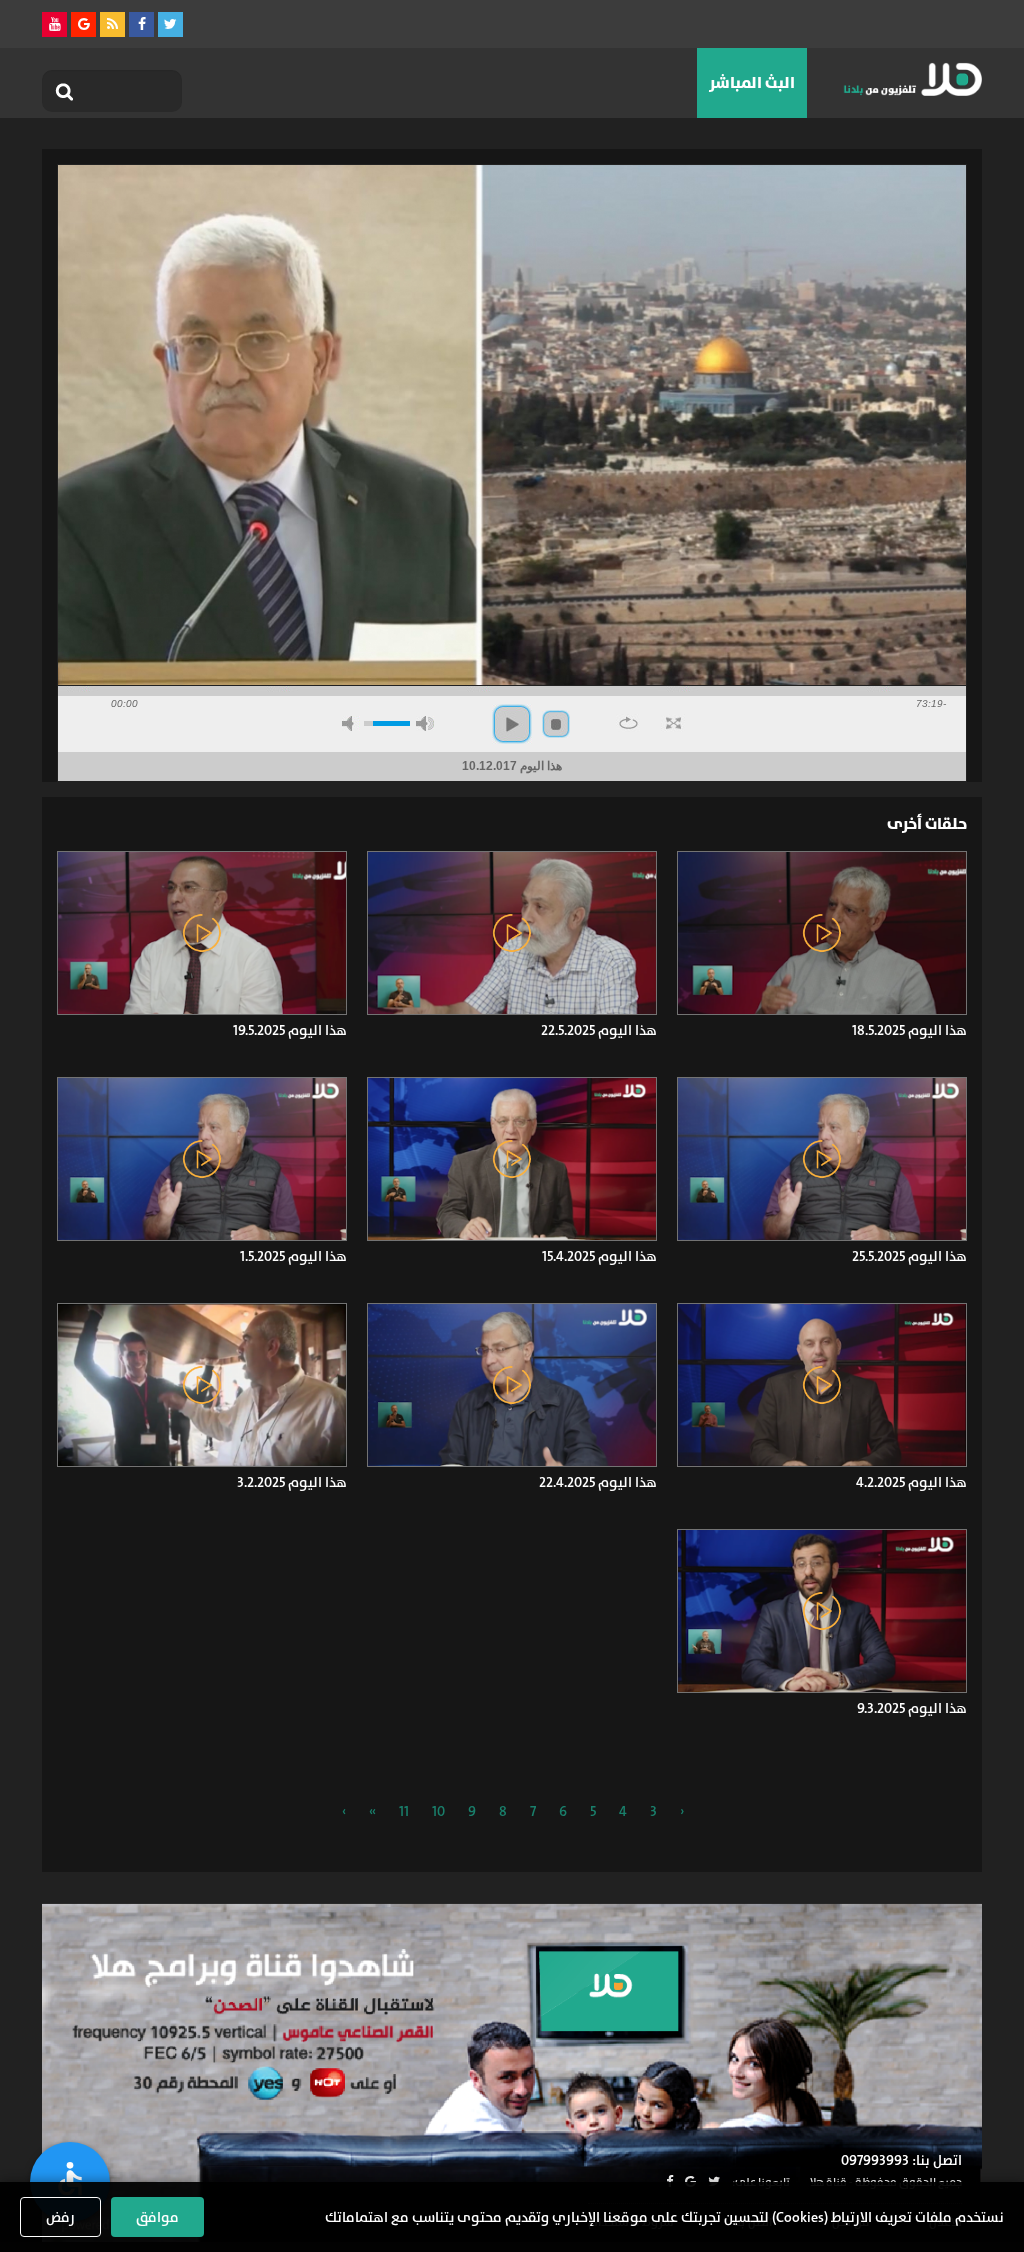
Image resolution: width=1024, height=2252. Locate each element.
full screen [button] (673, 723)
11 (404, 1811)
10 (438, 1811)
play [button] (512, 724)
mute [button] (351, 723)
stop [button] (556, 724)
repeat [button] (628, 723)
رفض (60, 2217)
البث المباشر (752, 82)
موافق (157, 2217)
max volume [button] (425, 723)
